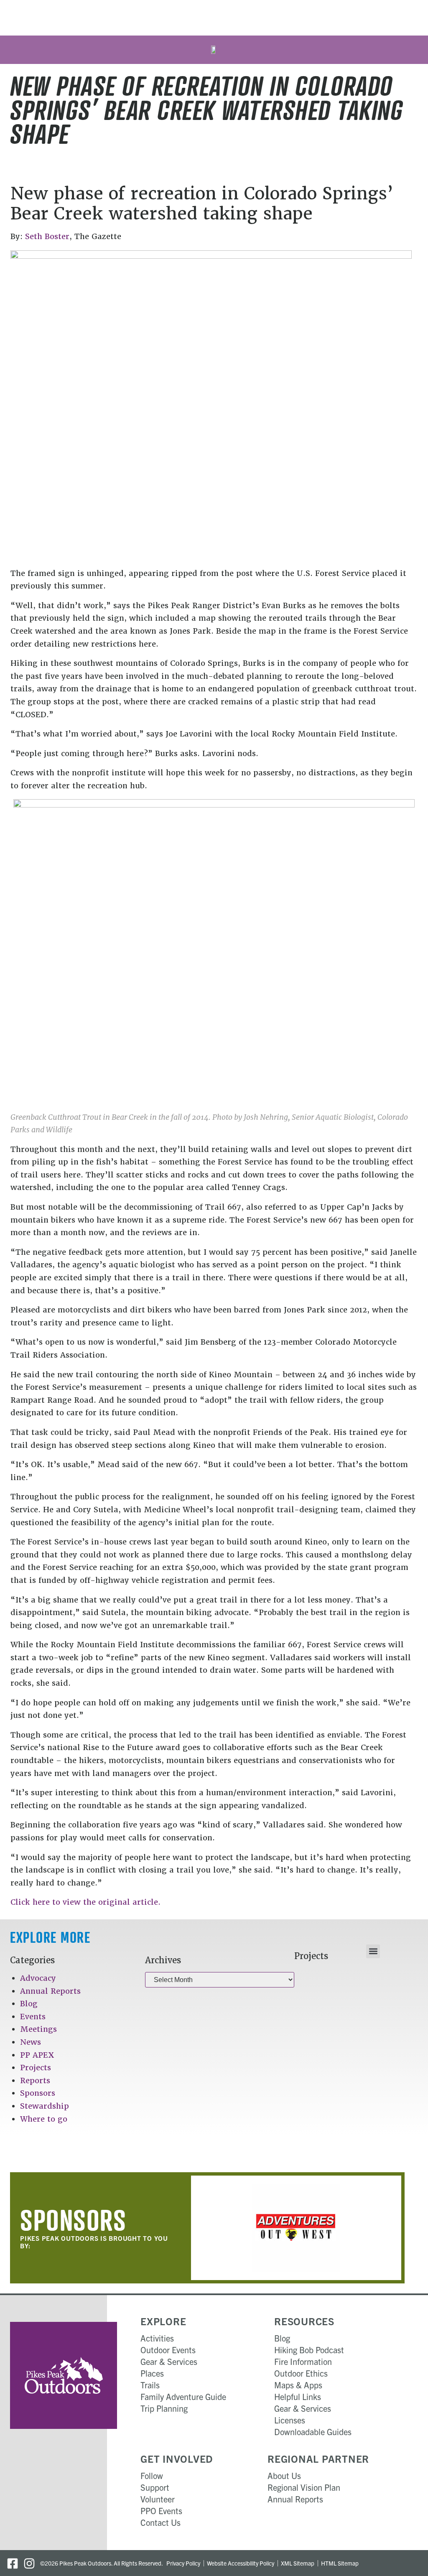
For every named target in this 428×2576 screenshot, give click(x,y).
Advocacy (38, 1978)
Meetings (38, 2029)
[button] (373, 1951)
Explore (163, 2321)
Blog (29, 2004)
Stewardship (45, 2106)
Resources (304, 2321)
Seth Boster (47, 236)
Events (33, 2017)
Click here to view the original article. (85, 1902)
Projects (36, 2068)
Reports (35, 2080)
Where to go (44, 2119)
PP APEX (37, 2055)
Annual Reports (50, 1991)
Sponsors (38, 2093)
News (31, 2042)
